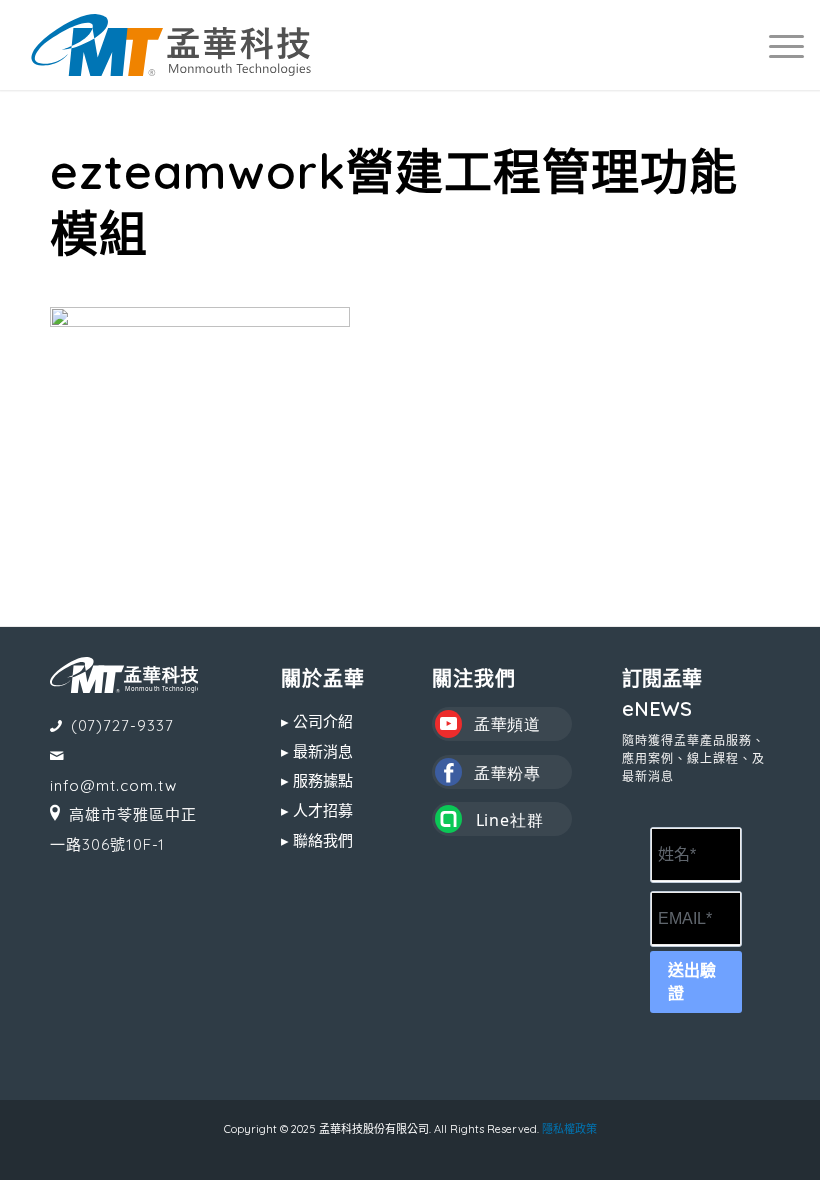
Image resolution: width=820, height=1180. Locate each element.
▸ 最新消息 (317, 751)
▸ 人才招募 (317, 810)
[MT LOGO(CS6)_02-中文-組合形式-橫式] (171, 45)
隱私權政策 (569, 1129)
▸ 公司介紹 (317, 721)
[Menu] (776, 45)
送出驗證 (692, 982)
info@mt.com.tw (113, 785)
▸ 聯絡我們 (317, 840)
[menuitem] (776, 45)
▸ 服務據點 (317, 780)
